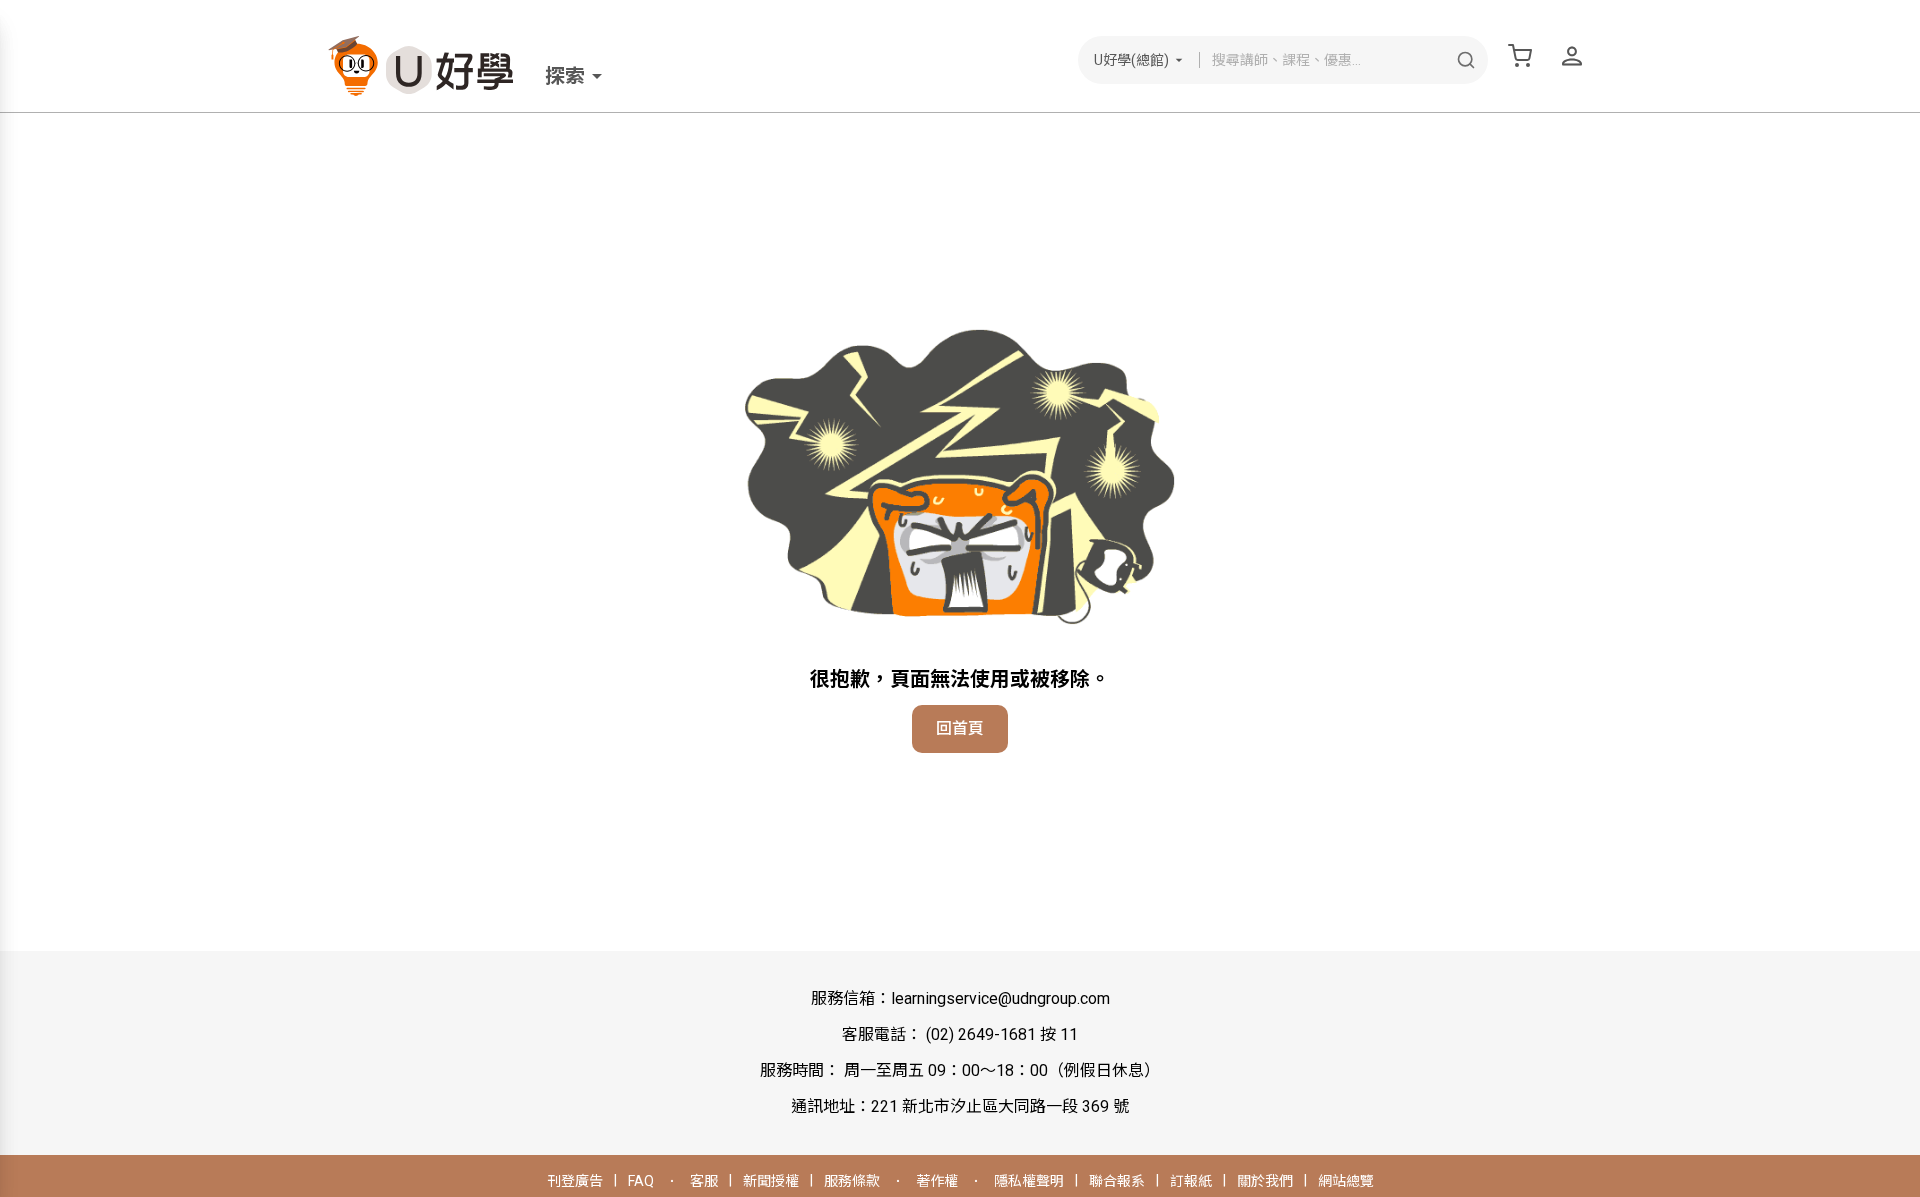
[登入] (1572, 56)
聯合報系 (1117, 1181)
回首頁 (960, 728)
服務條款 (852, 1181)
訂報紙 (1191, 1181)
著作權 (937, 1181)
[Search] (1466, 60)
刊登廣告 (575, 1181)
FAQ (641, 1181)
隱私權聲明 (1029, 1181)
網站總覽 (1346, 1181)
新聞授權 (771, 1181)
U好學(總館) (1131, 60)
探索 (565, 76)
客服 (704, 1181)
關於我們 (1265, 1181)
